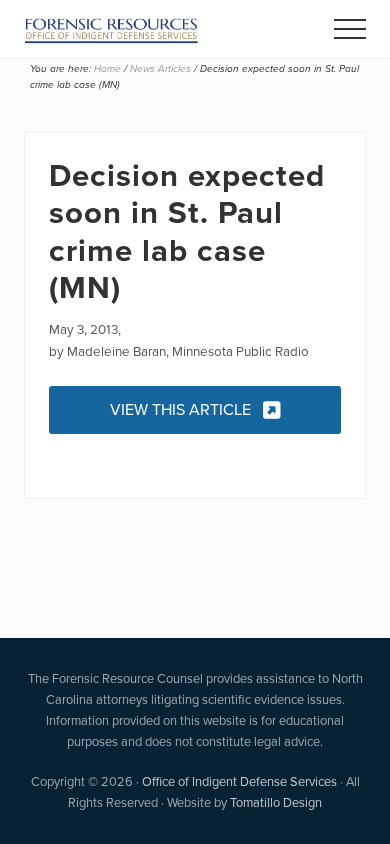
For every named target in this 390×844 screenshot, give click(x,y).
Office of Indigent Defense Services (239, 781)
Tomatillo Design (276, 802)
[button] (350, 29)
